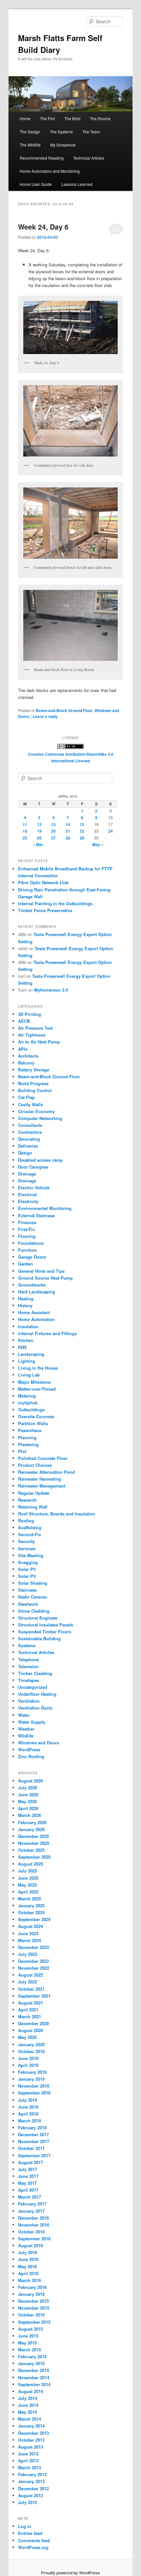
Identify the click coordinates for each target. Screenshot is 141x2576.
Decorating (29, 1139)
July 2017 (28, 2169)
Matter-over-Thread (37, 1389)
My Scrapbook (63, 145)
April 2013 (28, 2461)
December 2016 (33, 2218)
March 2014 (30, 2419)
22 (82, 831)
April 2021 (28, 2010)
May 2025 (27, 1885)
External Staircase (36, 1215)
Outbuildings (31, 1410)
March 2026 (30, 1815)
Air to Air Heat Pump (39, 1042)
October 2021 (31, 1989)
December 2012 (33, 2488)
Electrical (28, 1194)
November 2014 (34, 2377)
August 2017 (30, 2162)
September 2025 (34, 1857)
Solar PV (27, 1569)
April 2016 (28, 2273)
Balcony (26, 1063)
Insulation (28, 1326)
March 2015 (30, 2350)
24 (111, 831)
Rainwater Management (42, 1486)
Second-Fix (30, 1534)
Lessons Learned (77, 184)
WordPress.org (33, 2547)
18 (25, 831)
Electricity (28, 1201)
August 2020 (30, 2030)
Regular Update (34, 1493)
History (25, 1305)
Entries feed (30, 2533)
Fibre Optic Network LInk (43, 882)
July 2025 (28, 1871)
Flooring (27, 1236)
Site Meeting (31, 1555)
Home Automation (36, 1319)
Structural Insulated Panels (46, 1625)
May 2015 (27, 2343)
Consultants (30, 1125)
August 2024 (30, 1926)
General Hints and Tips (41, 1271)
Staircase (27, 1590)
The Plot (47, 118)
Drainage (27, 1174)
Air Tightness (32, 1035)
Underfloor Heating (37, 1694)
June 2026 (28, 1794)
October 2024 (31, 1912)
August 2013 (30, 2447)
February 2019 (32, 2072)
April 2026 (28, 1808)
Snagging (28, 1562)
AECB (24, 1021)
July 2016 (28, 2252)
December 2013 (33, 2433)
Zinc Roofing (31, 1756)
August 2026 (30, 1781)
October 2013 (31, 2440)
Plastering (28, 1444)
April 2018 (28, 2114)
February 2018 (32, 2128)
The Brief (72, 118)
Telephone (29, 1659)
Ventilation (29, 1701)
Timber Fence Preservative (45, 910)
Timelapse (29, 1680)
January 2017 (31, 2211)
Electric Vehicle (34, 1187)
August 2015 (30, 2329)
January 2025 (31, 1905)
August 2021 (30, 2003)
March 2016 (30, 2280)
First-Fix (26, 1229)
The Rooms (100, 118)
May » (98, 844)
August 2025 (30, 1864)
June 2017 (28, 2176)
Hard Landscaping (37, 1292)
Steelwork (28, 1604)
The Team (91, 132)
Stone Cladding (34, 1611)
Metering (27, 1396)
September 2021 (34, 1996)
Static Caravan (33, 1597)
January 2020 (31, 2044)
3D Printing (30, 1014)
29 (82, 838)
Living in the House (38, 1368)
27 (53, 838)
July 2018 (28, 2100)
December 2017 (33, 2134)
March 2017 (30, 2197)
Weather (26, 1729)
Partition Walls (33, 1423)
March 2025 (30, 1899)
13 (53, 824)
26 (39, 838)
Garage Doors (32, 1257)
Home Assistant (34, 1312)
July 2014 (28, 2398)
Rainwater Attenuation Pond (46, 1472)
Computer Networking (40, 1118)
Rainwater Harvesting (40, 1479)
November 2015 (34, 2308)
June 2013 (28, 2454)
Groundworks (32, 1285)
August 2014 (30, 2391)
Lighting (27, 1361)
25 (25, 838)
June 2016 (28, 2259)
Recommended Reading (42, 158)
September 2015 (34, 2322)
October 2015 (31, 2315)
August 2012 (30, 2495)
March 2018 (30, 2121)
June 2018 (28, 2107)
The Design (30, 132)
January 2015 (31, 2363)
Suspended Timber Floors (45, 1632)
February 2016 (32, 2287)
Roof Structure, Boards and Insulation (57, 1514)
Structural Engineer (38, 1618)
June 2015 (28, 2336)
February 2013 (32, 2474)
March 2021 (30, 2016)
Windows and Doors (39, 1743)
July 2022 (28, 1982)
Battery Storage (34, 1070)
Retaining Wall (33, 1507)
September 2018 (34, 2093)
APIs (23, 1049)
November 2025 (34, 1843)
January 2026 (31, 1829)
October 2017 (31, 2148)
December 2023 (33, 1947)
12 (39, 824)
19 (39, 831)
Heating (26, 1299)
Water (24, 1715)
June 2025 (28, 1878)
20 (53, 831)
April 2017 (28, 2190)
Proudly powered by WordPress (70, 2573)
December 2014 (33, 2370)
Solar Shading (33, 1583)
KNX (22, 1347)
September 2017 (34, 2155)
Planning (27, 1437)
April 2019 (28, 2065)
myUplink (28, 1403)
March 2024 (30, 1940)
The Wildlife (30, 145)
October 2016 (31, 2232)
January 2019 (31, 2079)
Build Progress (33, 1083)
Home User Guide (36, 184)
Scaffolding (30, 1527)
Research (27, 1500)
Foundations (31, 1243)
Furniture (27, 1250)
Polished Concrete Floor (43, 1458)
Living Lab (29, 1375)
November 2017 (34, 2141)
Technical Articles (89, 158)
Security (26, 1541)
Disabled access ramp (40, 1160)
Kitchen (26, 1340)
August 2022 (30, 1975)
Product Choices (35, 1465)
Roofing (26, 1521)
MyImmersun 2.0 (51, 990)
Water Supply (32, 1722)
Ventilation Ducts (35, 1708)
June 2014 (28, 2405)
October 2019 (31, 2051)
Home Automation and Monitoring (50, 171)
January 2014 (31, 2426)
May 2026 (27, 1801)
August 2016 (30, 2245)
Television (28, 1666)
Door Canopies (33, 1167)
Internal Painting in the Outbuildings (55, 903)
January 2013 (31, 2481)
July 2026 (28, 1788)
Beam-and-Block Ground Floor (64, 710)
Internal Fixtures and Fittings (47, 1333)
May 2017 (27, 2183)
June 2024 (28, 1933)
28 (68, 838)
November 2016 (34, 2225)
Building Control (35, 1090)
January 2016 (31, 2294)
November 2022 (34, 1968)
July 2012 (28, 2502)
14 (68, 824)
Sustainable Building (39, 1638)
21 (68, 831)
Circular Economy (36, 1111)
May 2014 (27, 2412)
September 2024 (34, 1919)
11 (25, 824)
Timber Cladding (35, 1673)
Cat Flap (26, 1097)
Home (25, 118)
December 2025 (33, 1836)
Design (25, 1153)
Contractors (30, 1132)
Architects (28, 1056)
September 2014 (34, 2384)
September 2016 (34, 2239)
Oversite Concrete (36, 1416)
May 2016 (27, 2266)
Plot (22, 1451)
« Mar (38, 844)
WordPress (29, 1749)
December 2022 (33, 1961)
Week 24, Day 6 (43, 227)
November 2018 (34, 2086)
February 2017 (32, 2204)
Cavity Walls (30, 1104)
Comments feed (34, 2540)
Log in (25, 2526)
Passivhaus (30, 1430)
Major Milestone (34, 1382)
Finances (27, 1222)
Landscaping (31, 1354)
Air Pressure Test (35, 1028)
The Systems (61, 132)
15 (82, 824)
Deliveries (28, 1146)
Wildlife (26, 1736)
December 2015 (33, 2301)
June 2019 (28, 2058)
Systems (27, 1645)
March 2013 (30, 2467)
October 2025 (31, 1850)
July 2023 (28, 1954)
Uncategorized (33, 1687)
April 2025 (28, 1892)
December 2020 (33, 2023)
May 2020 (27, 2037)
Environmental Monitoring (45, 1208)
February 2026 (32, 1822)
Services (27, 1548)
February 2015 (32, 2356)
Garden (25, 1264)
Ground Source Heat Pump (45, 1278)
